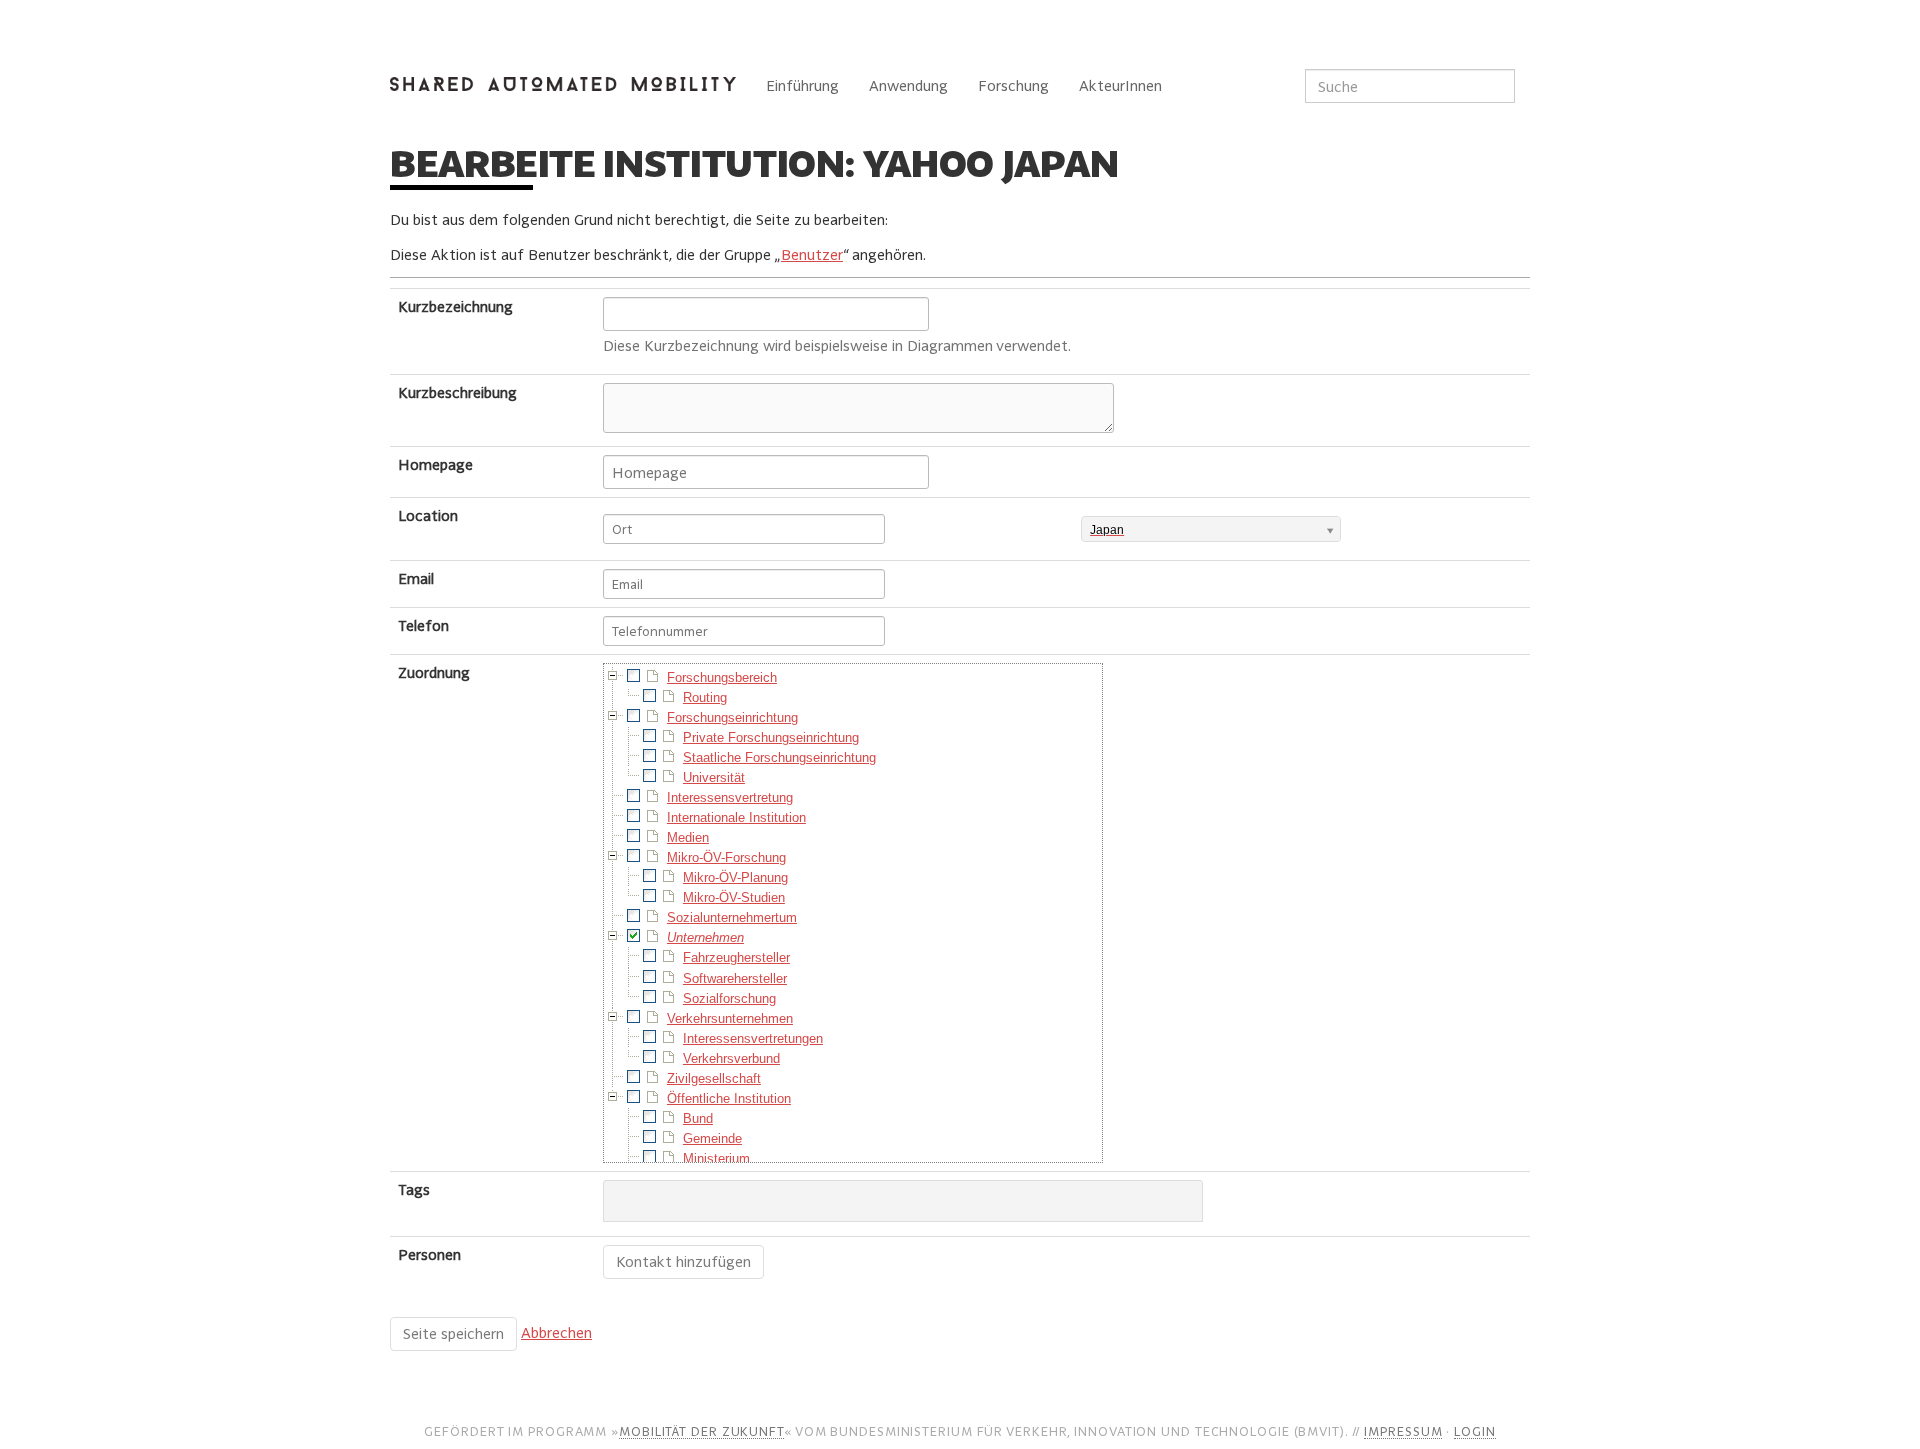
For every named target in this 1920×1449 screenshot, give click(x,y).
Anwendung (908, 85)
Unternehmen (705, 937)
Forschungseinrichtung (732, 717)
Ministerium (716, 1158)
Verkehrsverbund (731, 1058)
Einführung (802, 85)
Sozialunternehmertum (732, 917)
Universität (714, 777)
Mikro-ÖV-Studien (734, 897)
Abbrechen (556, 1332)
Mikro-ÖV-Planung (735, 877)
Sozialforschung (729, 998)
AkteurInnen (1120, 85)
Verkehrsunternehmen (730, 1018)
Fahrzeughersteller (736, 957)
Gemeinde (712, 1138)
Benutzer (812, 254)
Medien (688, 837)
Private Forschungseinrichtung (771, 737)
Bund (698, 1118)
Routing (705, 697)
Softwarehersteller (735, 978)
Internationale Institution (736, 817)
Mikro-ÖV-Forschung (726, 857)
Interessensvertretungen (753, 1038)
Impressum (1403, 1431)
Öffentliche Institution (729, 1098)
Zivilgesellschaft (714, 1078)
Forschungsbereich (722, 677)
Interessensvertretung (730, 797)
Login (1475, 1431)
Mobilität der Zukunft (701, 1431)
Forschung (1013, 85)
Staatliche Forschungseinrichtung (779, 757)
